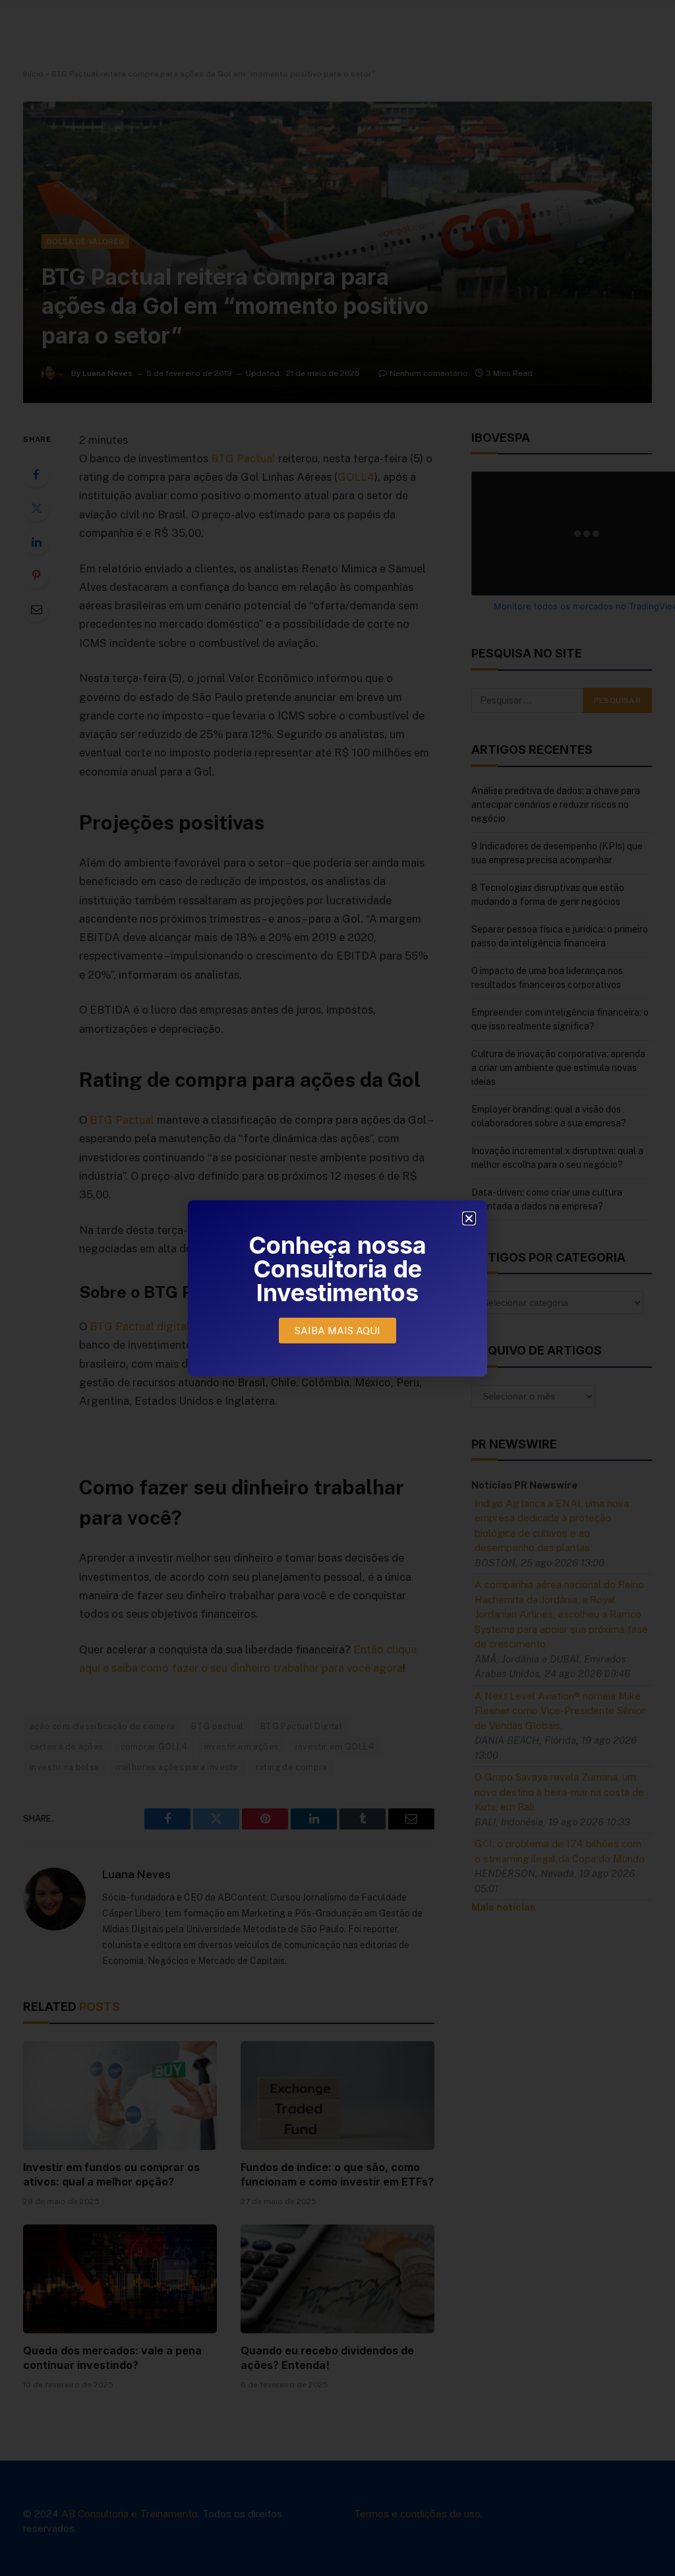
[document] (337, 1288)
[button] (469, 1218)
